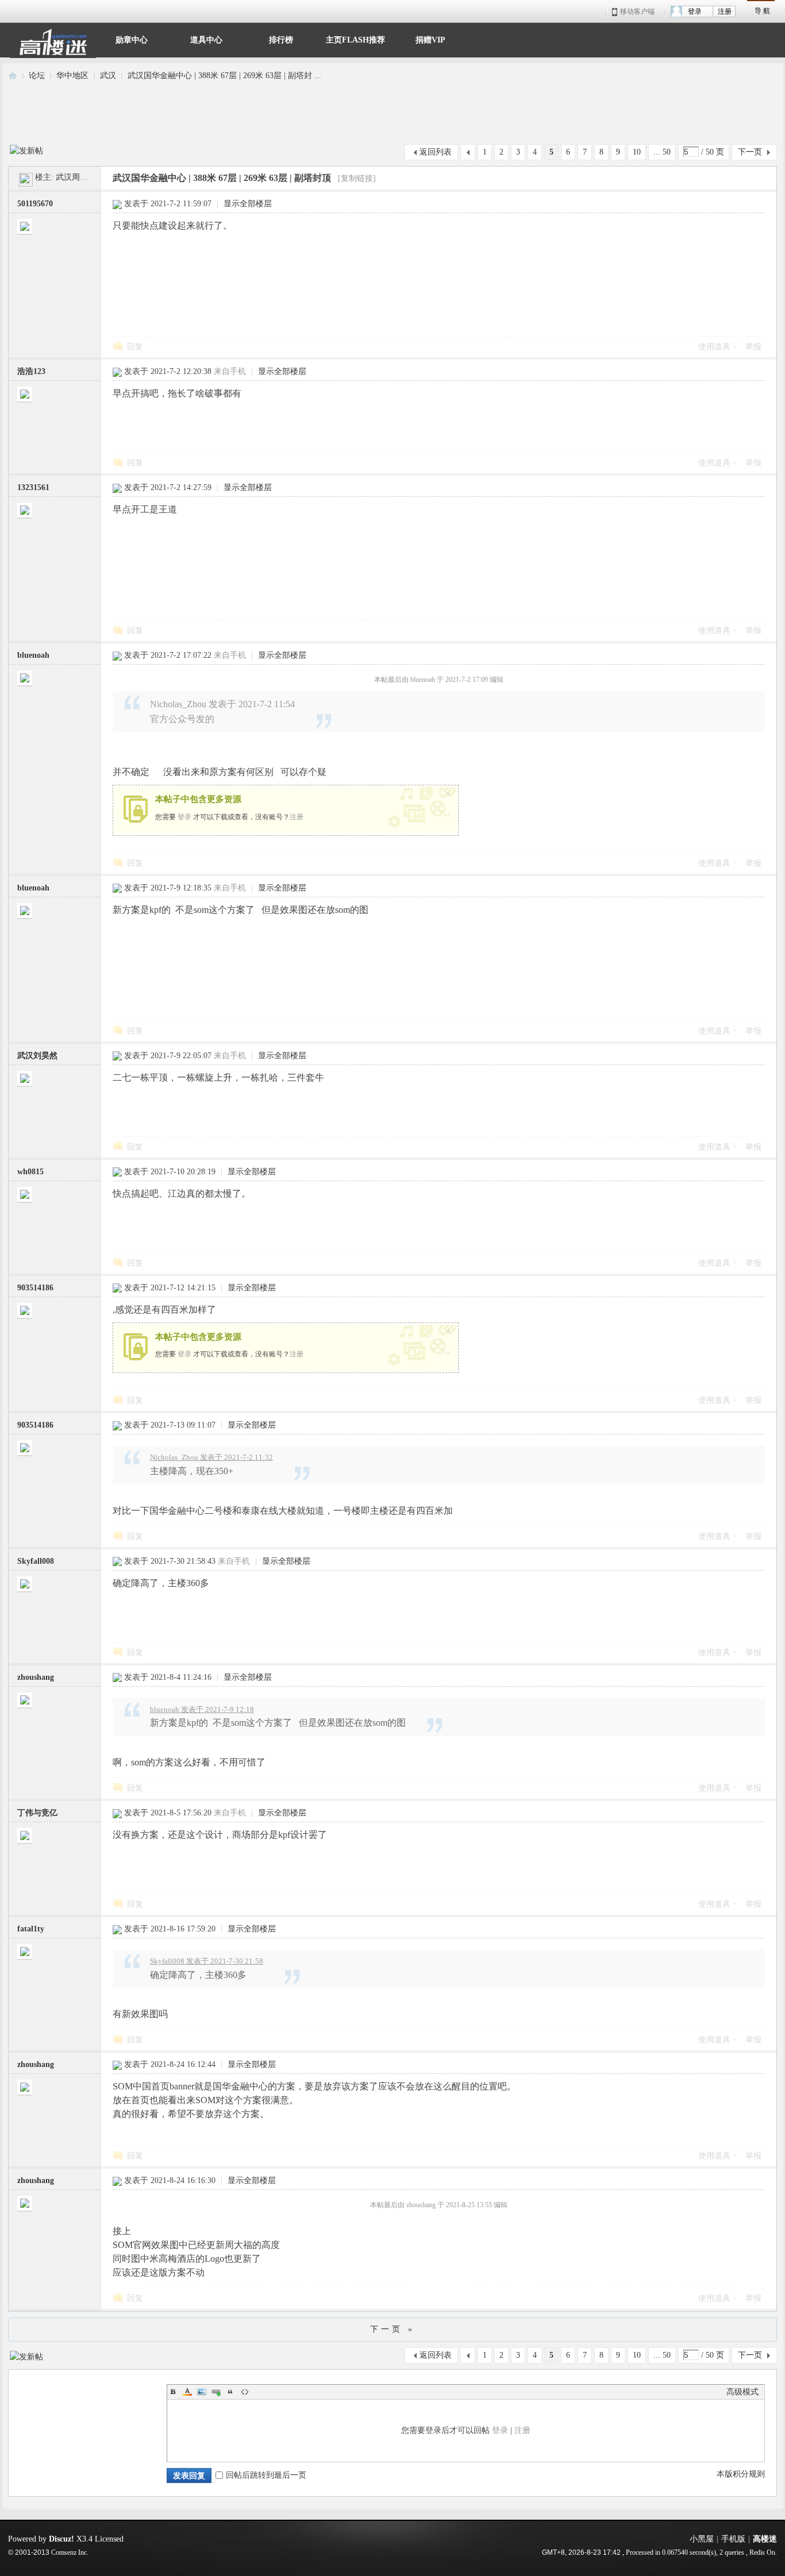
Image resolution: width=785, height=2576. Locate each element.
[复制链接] (357, 178)
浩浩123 (31, 371)
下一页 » (392, 2329)
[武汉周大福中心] (25, 177)
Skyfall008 (36, 1561)
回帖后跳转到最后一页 (266, 2475)
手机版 (733, 2539)
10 (637, 152)
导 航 (762, 11)
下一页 (750, 152)
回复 (135, 347)
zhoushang (36, 1677)
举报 (753, 347)
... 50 (662, 152)
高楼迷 (13, 76)
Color (187, 2392)
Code (245, 2392)
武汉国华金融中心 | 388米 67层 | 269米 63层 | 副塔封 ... (224, 76)
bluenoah (33, 655)
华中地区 (72, 76)
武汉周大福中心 (84, 177)
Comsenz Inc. (70, 2553)
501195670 (35, 204)
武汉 (108, 76)
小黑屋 (702, 2539)
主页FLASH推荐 (355, 39)
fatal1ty (31, 1929)
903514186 (35, 1288)
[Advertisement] (392, 113)
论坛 (37, 76)
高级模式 (742, 2392)
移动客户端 (637, 11)
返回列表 (436, 152)
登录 (695, 11)
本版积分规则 (741, 2474)
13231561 (33, 487)
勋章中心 (132, 39)
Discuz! (61, 2539)
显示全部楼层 (248, 204)
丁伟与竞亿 (37, 1813)
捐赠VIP (430, 39)
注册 (725, 11)
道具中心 (206, 39)
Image (202, 2392)
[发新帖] (26, 149)
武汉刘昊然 (37, 1056)
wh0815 (30, 1172)
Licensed (109, 2539)
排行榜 (281, 39)
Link (216, 2392)
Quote (230, 2392)
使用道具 (714, 347)
